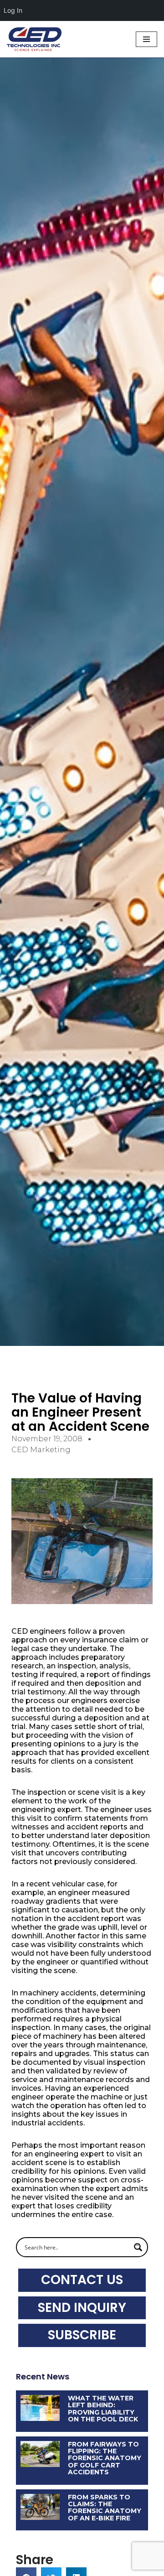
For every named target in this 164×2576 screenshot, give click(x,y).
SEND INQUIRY (82, 2308)
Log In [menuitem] (13, 10)
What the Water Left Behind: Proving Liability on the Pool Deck (103, 2409)
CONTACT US (82, 2280)
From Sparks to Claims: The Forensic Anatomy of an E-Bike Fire (105, 2508)
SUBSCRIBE (82, 2335)
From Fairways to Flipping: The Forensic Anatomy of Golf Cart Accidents (105, 2458)
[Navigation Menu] (146, 39)
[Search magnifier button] (138, 2247)
